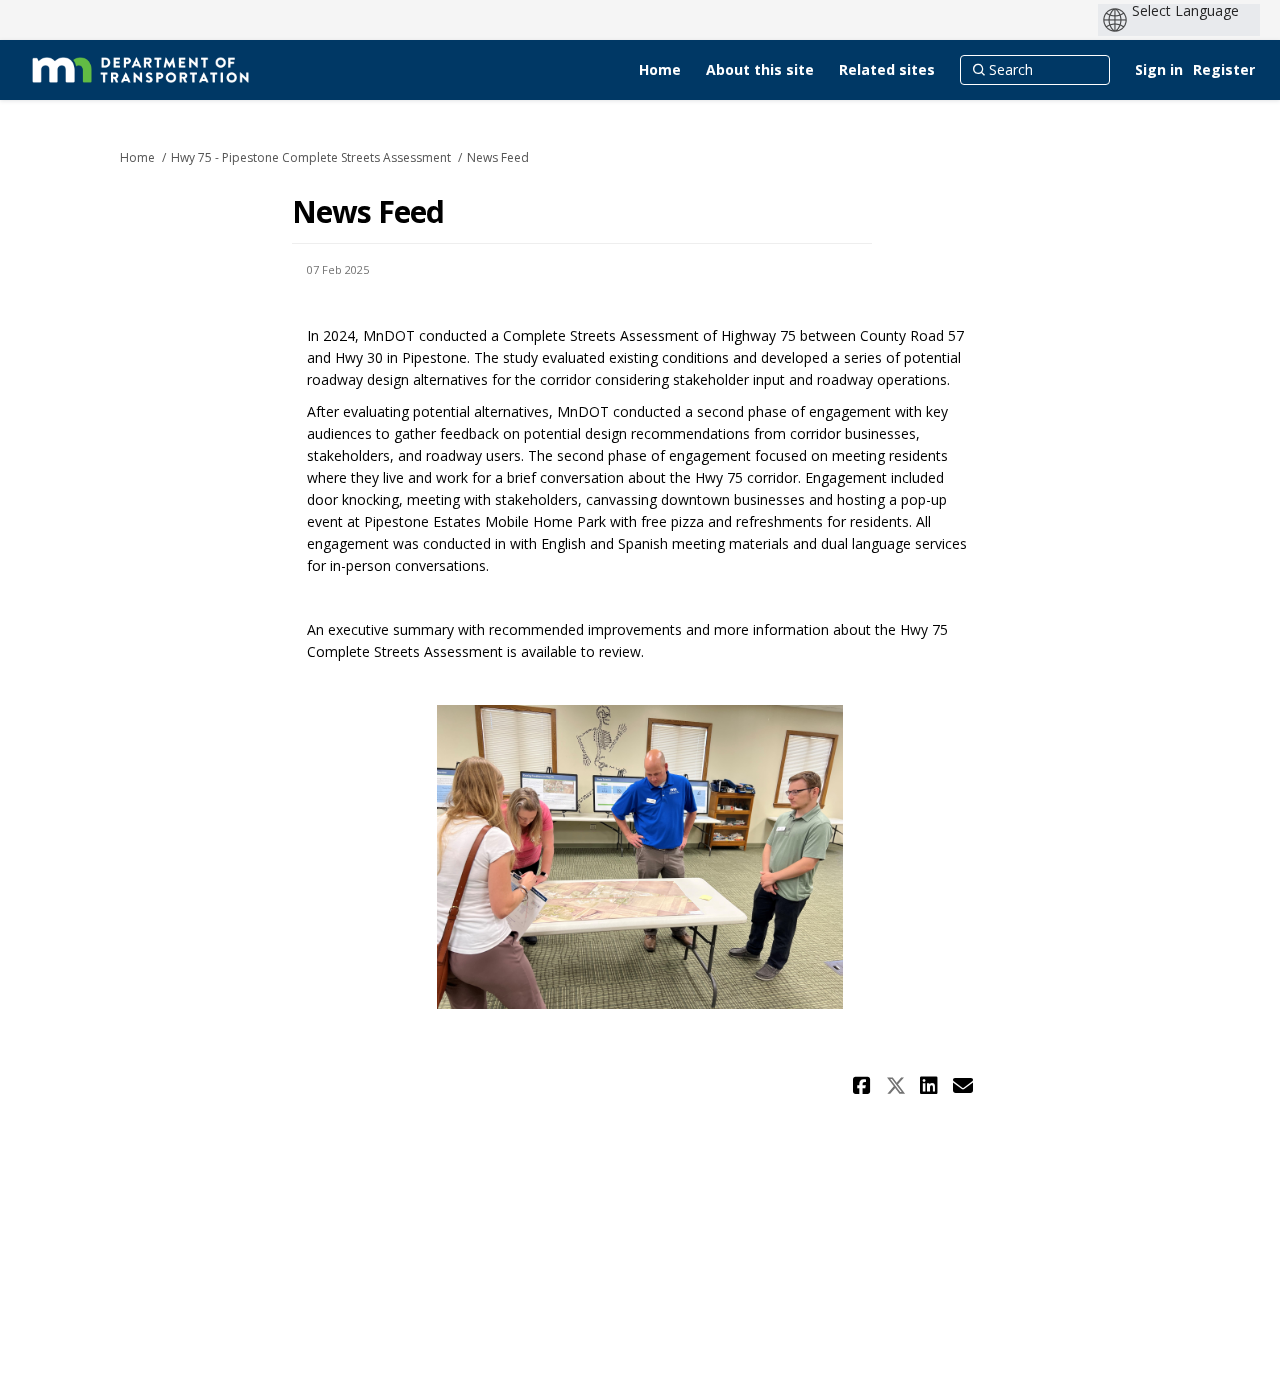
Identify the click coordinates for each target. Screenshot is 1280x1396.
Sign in (1159, 69)
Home (137, 157)
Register (1224, 69)
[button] (864, 1085)
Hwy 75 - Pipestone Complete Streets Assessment (311, 157)
